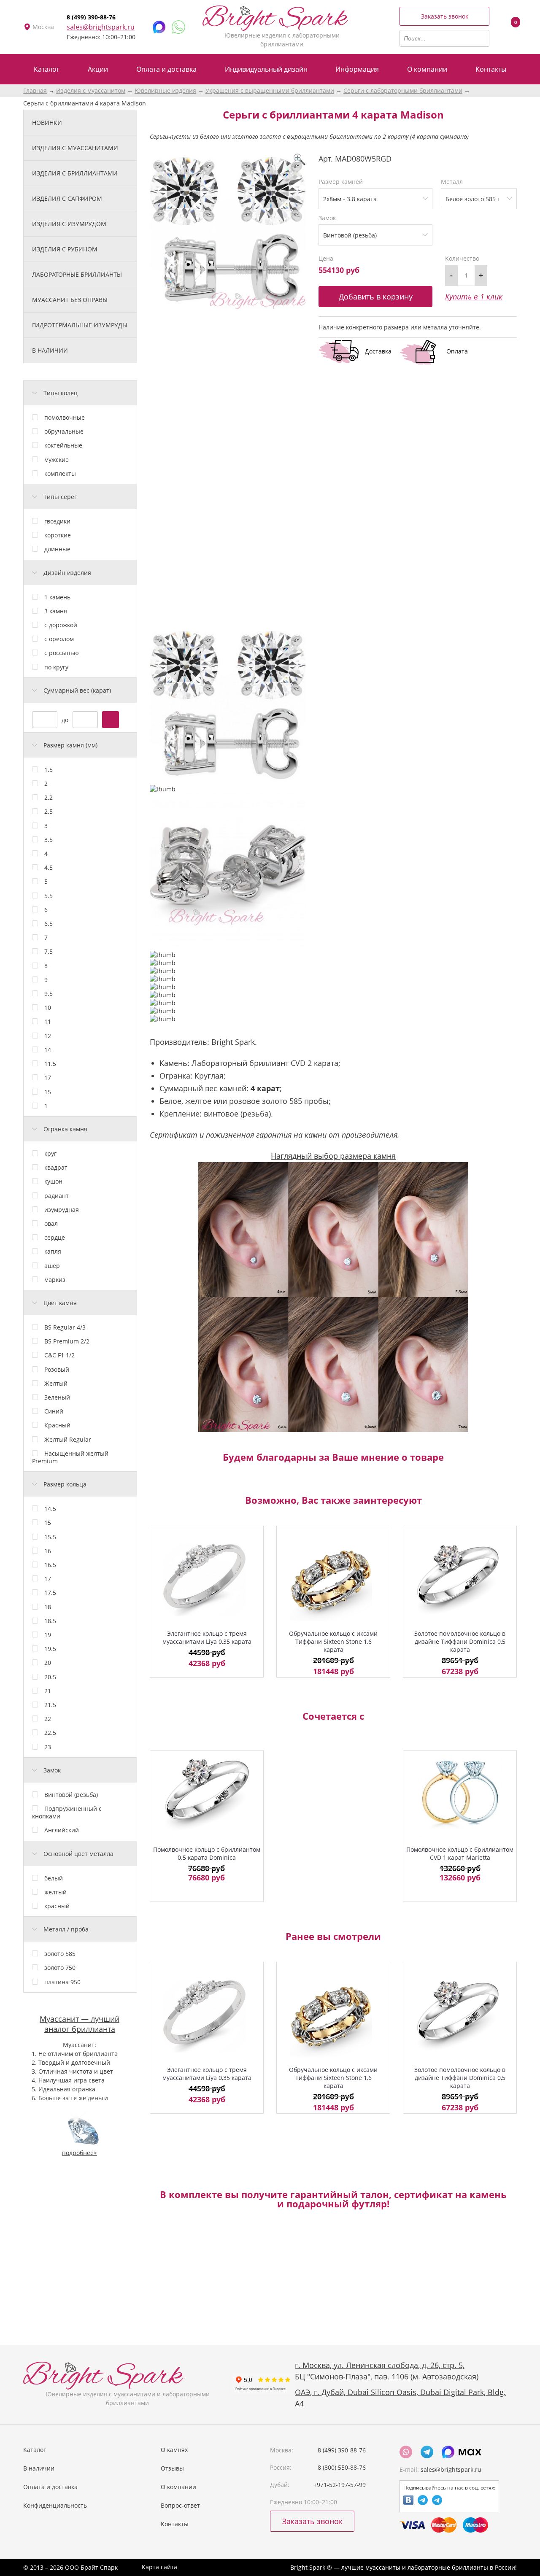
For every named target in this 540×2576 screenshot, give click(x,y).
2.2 (49, 797)
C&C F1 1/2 (59, 1355)
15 (48, 1092)
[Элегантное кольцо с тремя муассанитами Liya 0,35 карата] (207, 1580)
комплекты (60, 473)
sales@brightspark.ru (101, 27)
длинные (57, 549)
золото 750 (60, 1968)
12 (48, 1036)
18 (48, 1607)
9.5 (49, 994)
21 (48, 1691)
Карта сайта (159, 2567)
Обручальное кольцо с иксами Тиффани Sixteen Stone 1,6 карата (333, 1641)
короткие (58, 535)
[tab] (80, 393)
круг (50, 1153)
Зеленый (57, 1397)
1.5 (49, 770)
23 (48, 1747)
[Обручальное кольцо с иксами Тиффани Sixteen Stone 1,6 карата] (333, 1580)
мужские (57, 460)
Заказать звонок (445, 16)
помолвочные (65, 417)
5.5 (49, 896)
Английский (62, 1830)
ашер (52, 1266)
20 (48, 1663)
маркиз (55, 1280)
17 (48, 1078)
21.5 (50, 1705)
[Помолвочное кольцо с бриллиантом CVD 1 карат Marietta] (460, 1795)
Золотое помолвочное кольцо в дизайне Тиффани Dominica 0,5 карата (460, 1641)
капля (53, 1251)
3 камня (56, 611)
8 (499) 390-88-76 (91, 17)
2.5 (49, 811)
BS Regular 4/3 (65, 1327)
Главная (35, 90)
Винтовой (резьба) (71, 1795)
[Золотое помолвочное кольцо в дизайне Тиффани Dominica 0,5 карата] (460, 1580)
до (65, 719)
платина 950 (62, 1982)
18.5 (50, 1621)
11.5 (50, 1064)
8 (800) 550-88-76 (342, 2467)
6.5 (49, 924)
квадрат (56, 1167)
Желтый (56, 1383)
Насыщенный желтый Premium (70, 1457)
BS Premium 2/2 (67, 1341)
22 (48, 1719)
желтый (55, 1892)
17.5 (50, 1593)
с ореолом (59, 639)
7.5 (49, 951)
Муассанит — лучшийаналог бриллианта (80, 2024)
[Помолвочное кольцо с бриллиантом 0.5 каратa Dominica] (207, 1795)
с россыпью (62, 653)
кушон (53, 1181)
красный (57, 1906)
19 (48, 1635)
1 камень (57, 597)
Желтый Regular (68, 1439)
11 (48, 1021)
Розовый (57, 1369)
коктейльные (63, 445)
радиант (57, 1196)
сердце (55, 1237)
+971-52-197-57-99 (340, 2485)
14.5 (50, 1509)
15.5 (50, 1537)
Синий (54, 1411)
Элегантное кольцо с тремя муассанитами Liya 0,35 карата (207, 1637)
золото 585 (60, 1954)
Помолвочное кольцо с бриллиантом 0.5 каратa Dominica (207, 1853)
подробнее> (80, 2153)
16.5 (50, 1565)
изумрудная (62, 1210)
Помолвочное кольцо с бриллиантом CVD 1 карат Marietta (460, 1853)
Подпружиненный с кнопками (67, 1812)
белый (54, 1878)
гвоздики (57, 521)
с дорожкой (61, 625)
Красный (57, 1425)
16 (48, 1551)
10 (48, 1007)
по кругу (56, 667)
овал (51, 1223)
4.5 (49, 867)
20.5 (50, 1677)
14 (48, 1050)
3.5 (49, 840)
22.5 (50, 1733)
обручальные (64, 431)
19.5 (50, 1649)
